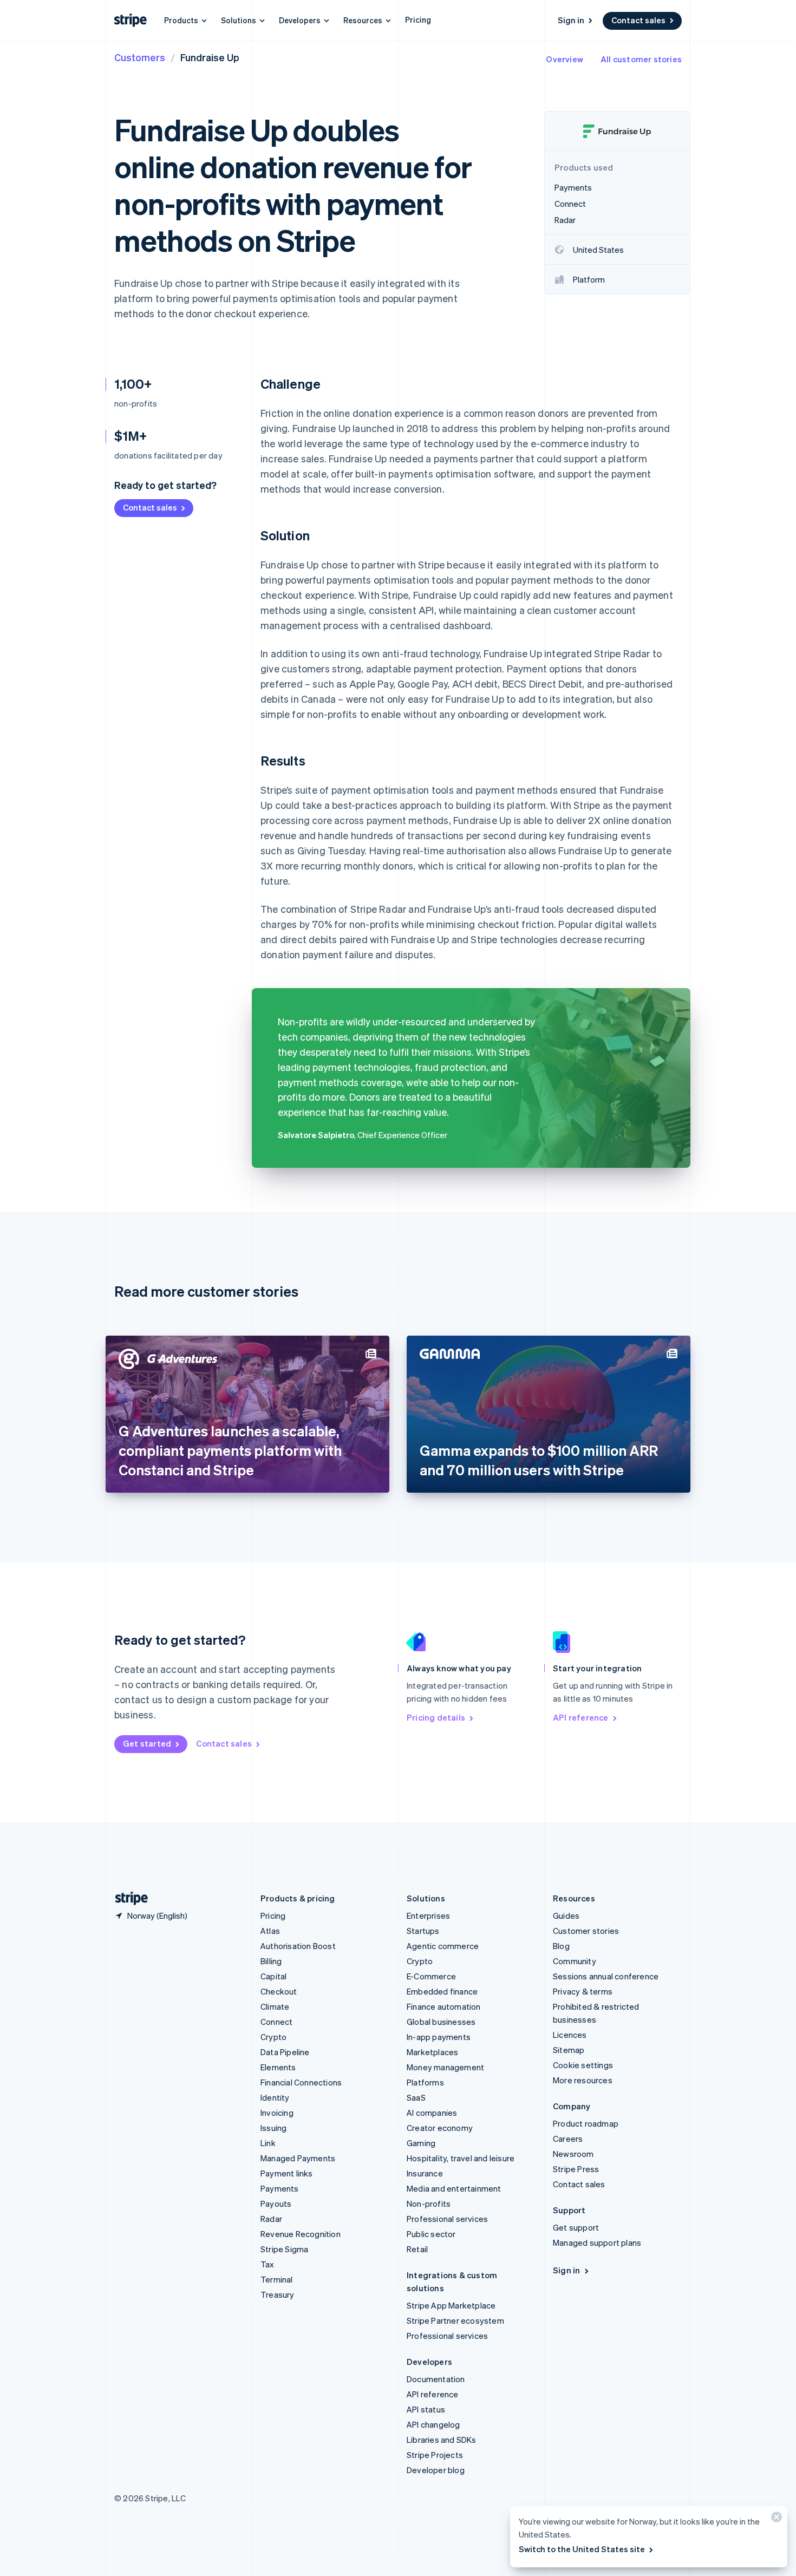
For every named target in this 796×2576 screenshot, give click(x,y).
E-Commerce (431, 1976)
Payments (280, 2188)
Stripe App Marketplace (451, 2305)
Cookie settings (583, 2065)
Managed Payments (298, 2158)
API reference (581, 1717)
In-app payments (439, 2037)
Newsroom (573, 2154)
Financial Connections (301, 2082)
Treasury (278, 2294)
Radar (271, 2219)
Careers (568, 2139)
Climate (275, 2006)
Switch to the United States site (582, 2549)
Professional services (447, 2219)
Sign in (571, 20)
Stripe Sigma (284, 2249)
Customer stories (586, 1931)
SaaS (416, 2097)
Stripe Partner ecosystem (455, 2320)
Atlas (270, 1931)
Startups (423, 1931)
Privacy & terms (583, 1991)
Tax (267, 2264)
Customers (140, 57)
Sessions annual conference (606, 1976)
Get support (576, 2227)
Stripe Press (576, 2169)
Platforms (425, 2082)
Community (575, 1961)
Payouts (276, 2204)
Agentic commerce (443, 1946)
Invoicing (277, 2113)
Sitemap (569, 2050)
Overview (565, 59)
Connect (276, 2022)
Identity (275, 2097)
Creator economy (440, 2128)
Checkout (279, 1991)
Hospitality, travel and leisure (461, 2158)
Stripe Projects (435, 2455)
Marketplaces (432, 2052)
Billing (271, 1961)
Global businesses (441, 2022)
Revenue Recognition (301, 2234)
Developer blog (436, 2470)
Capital (273, 1976)
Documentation (436, 2379)
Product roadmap (586, 2123)
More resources (583, 2080)
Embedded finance (442, 1991)
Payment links (287, 2173)
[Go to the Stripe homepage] (127, 1898)
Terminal (277, 2279)
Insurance (425, 2173)
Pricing (418, 19)
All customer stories (641, 59)
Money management (445, 2067)
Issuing (273, 2128)
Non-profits (429, 2204)
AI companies (432, 2113)
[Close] (775, 2519)
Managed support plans (597, 2242)
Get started (147, 1743)
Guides (566, 1915)
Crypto (273, 2037)
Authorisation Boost (298, 1946)
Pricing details (436, 1717)
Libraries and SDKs (442, 2440)
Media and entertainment (454, 2188)
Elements (278, 2067)
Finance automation (444, 2006)
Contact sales (638, 20)
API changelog (433, 2424)
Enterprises (428, 1915)
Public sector (431, 2234)
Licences (570, 2035)
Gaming (421, 2143)
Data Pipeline (285, 2052)
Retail (417, 2249)
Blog (561, 1946)
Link (268, 2143)
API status (426, 2409)
